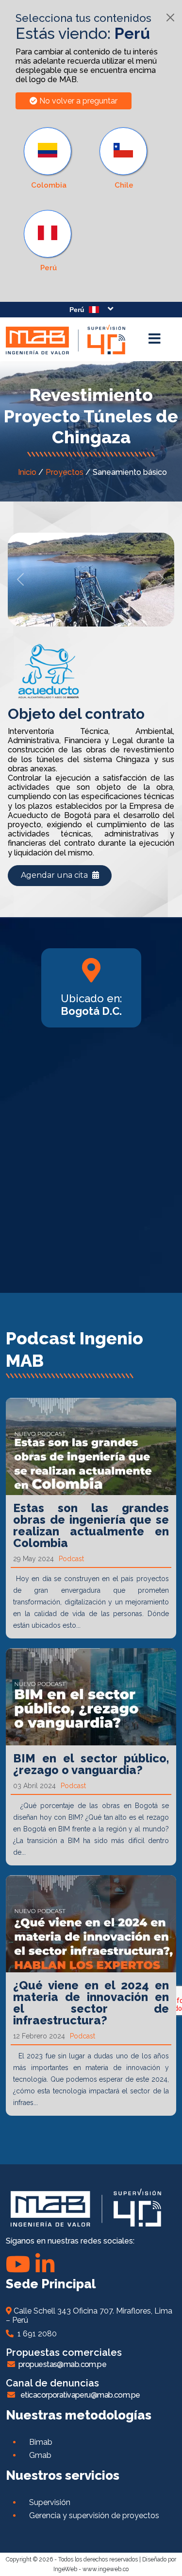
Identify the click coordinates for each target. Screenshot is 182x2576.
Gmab (40, 2455)
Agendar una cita (55, 875)
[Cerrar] (170, 17)
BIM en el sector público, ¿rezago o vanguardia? (91, 1764)
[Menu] (154, 339)
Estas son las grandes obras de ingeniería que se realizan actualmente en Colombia (91, 1525)
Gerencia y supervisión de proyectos (94, 2515)
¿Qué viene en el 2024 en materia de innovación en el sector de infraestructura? (91, 2003)
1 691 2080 (35, 2334)
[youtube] (18, 2264)
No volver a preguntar (77, 101)
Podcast (71, 1559)
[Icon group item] (45, 2264)
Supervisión (50, 2502)
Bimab (41, 2442)
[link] (49, 241)
